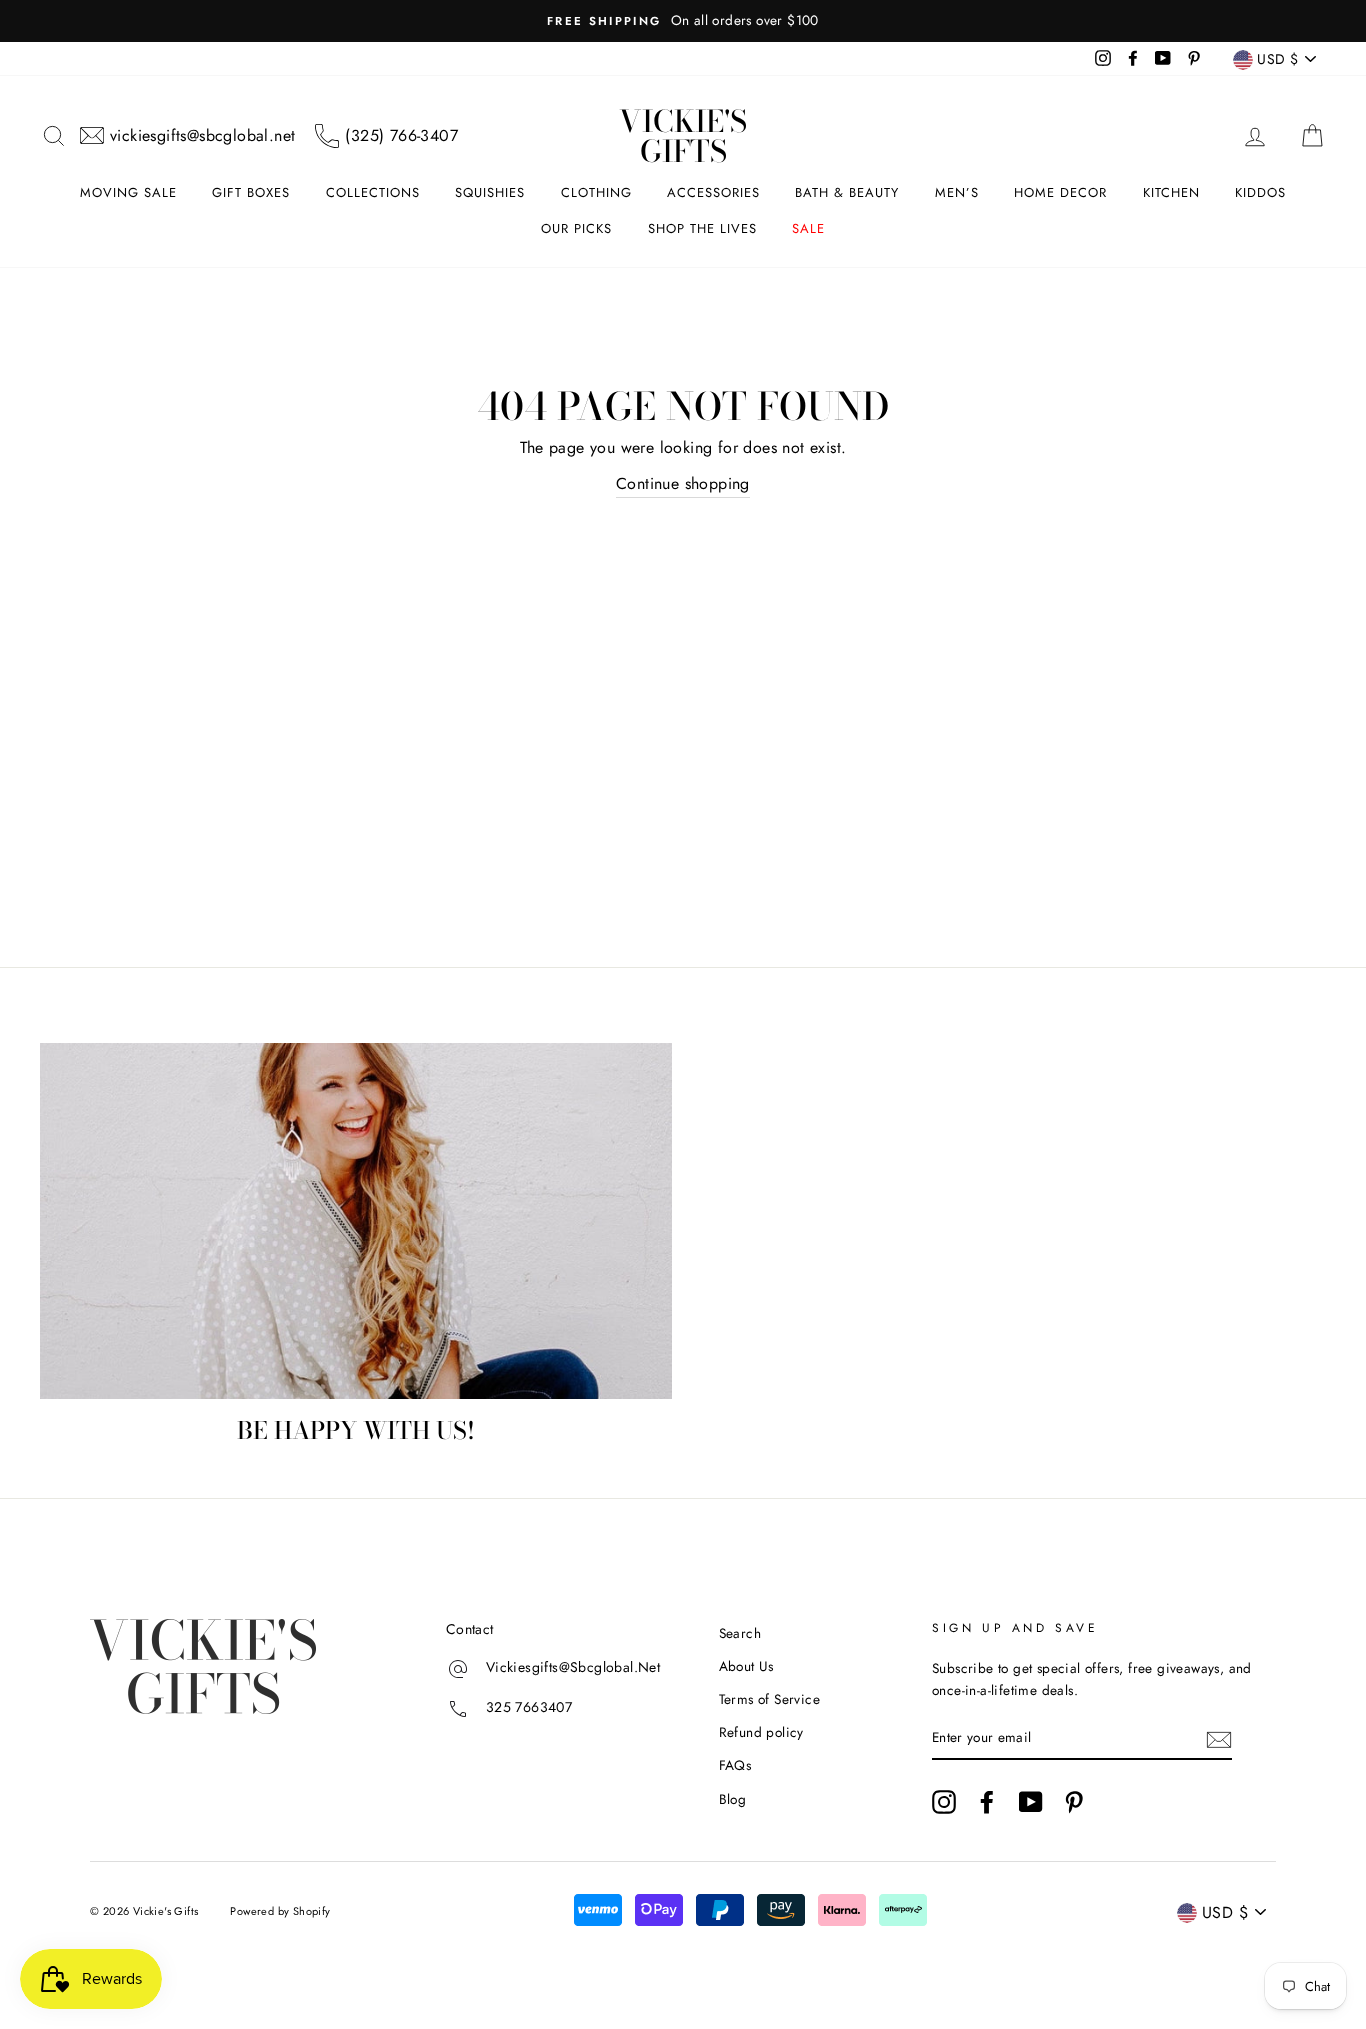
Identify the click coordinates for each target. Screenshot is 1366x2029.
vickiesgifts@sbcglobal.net (202, 135)
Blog (733, 1799)
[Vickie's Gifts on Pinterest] (1074, 1802)
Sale (808, 228)
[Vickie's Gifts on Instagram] (944, 1802)
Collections (373, 192)
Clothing (596, 192)
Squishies (490, 192)
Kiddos (1260, 192)
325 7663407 (529, 1707)
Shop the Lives (702, 228)
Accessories (713, 192)
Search (740, 1633)
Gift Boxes (251, 192)
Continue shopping (683, 483)
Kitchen (1171, 192)
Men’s (957, 192)
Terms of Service (769, 1699)
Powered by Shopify (280, 1911)
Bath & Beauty (847, 192)
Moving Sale (128, 192)
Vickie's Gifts (683, 136)
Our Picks (576, 228)
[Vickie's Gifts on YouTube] (1031, 1802)
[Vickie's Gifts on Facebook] (987, 1802)
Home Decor (1060, 192)
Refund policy (761, 1732)
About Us (746, 1666)
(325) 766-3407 (401, 135)
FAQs (735, 1765)
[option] (683, 21)
